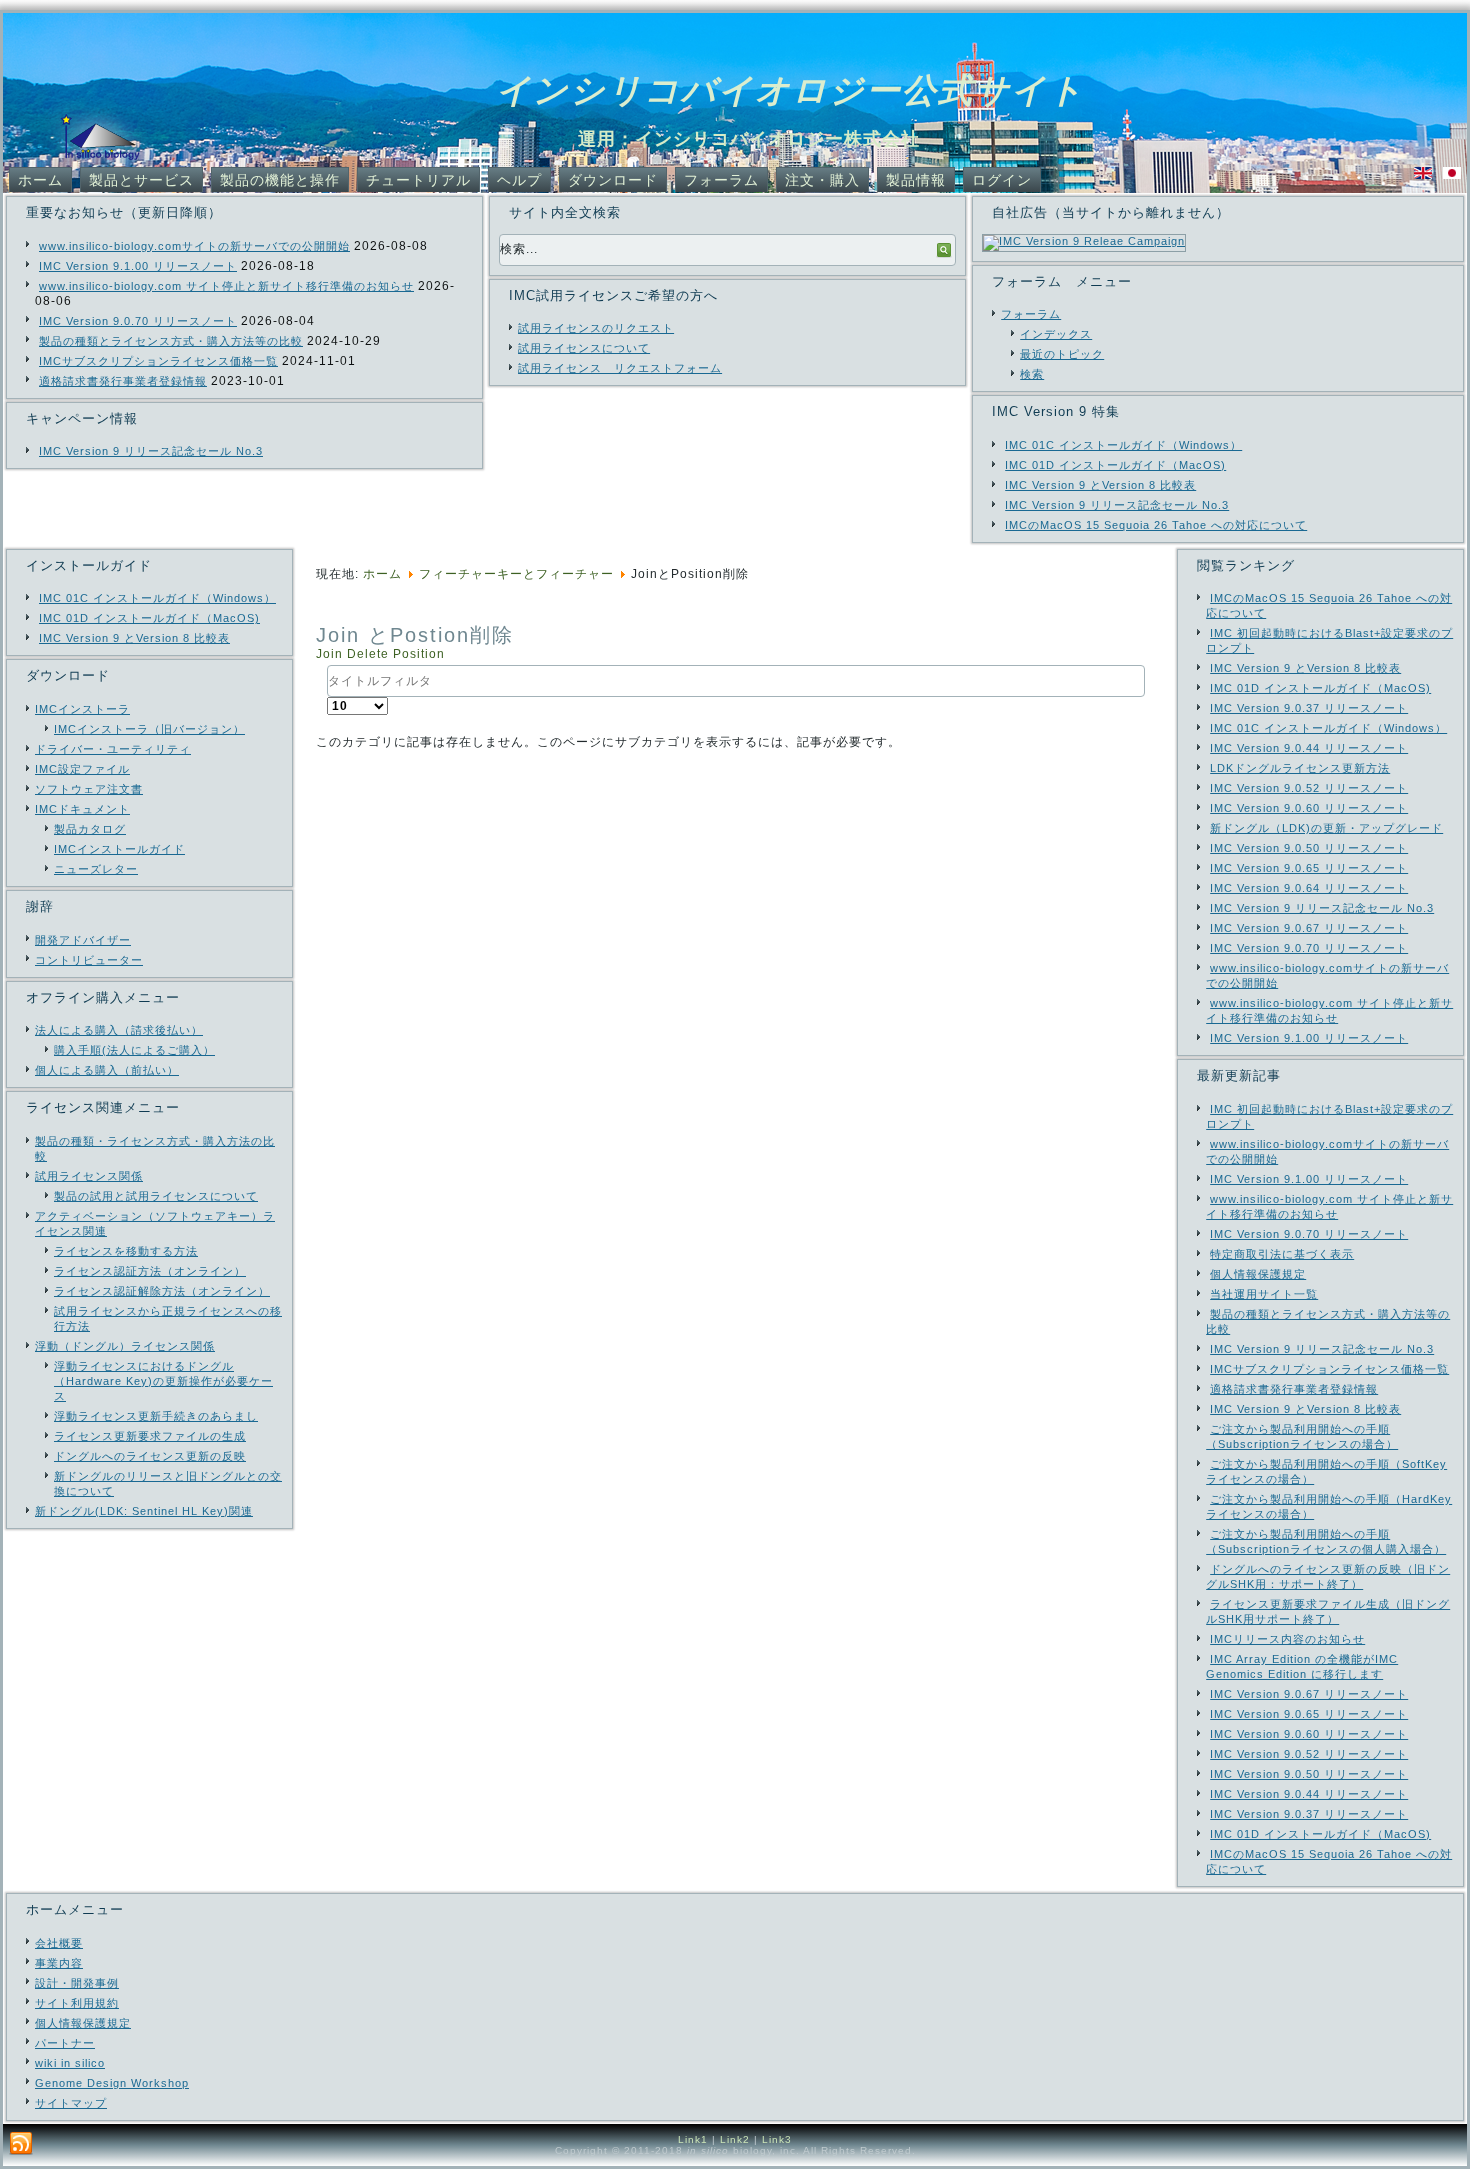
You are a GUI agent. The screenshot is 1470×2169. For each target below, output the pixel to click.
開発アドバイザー (83, 940)
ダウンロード (613, 180)
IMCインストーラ (82, 709)
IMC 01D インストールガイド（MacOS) (1115, 465)
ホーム (40, 180)
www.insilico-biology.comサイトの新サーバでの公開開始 (194, 246)
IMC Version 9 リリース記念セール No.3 (151, 451)
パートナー (65, 2043)
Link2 (735, 2139)
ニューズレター (96, 869)
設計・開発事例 (77, 1983)
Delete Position (396, 654)
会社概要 (59, 1943)
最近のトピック (1062, 354)
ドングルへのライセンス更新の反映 (150, 1456)
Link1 (693, 2139)
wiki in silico (70, 2063)
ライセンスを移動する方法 (126, 1251)
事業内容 (59, 1963)
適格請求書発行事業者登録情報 (123, 381)
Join (331, 654)
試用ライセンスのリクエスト (596, 328)
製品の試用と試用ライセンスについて (156, 1196)
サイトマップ (71, 2103)
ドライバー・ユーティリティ (113, 749)
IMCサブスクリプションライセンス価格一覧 (158, 361)
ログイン (1002, 180)
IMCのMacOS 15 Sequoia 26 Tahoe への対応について (1156, 525)
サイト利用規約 (77, 2003)
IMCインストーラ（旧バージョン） (149, 729)
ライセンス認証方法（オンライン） (150, 1271)
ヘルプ (519, 180)
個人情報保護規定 (83, 2023)
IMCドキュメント (82, 809)
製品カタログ (90, 829)
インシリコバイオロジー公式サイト (790, 90)
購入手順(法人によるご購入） (134, 1050)
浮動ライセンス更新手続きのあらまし (156, 1416)
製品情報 (916, 180)
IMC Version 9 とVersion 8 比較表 (1100, 485)
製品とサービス (141, 180)
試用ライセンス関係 (89, 1176)
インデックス (1056, 334)
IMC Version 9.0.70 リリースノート (138, 321)
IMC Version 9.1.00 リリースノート (138, 266)
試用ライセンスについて (584, 348)
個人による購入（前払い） (107, 1070)
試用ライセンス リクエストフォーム (620, 368)
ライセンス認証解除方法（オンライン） (162, 1291)
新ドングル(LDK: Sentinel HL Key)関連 (144, 1511)
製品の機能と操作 (280, 180)
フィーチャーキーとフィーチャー (516, 574)
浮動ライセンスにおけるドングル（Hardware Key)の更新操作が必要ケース (163, 1381)
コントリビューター (89, 960)
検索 (1032, 374)
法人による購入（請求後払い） (119, 1030)
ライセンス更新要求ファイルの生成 (150, 1436)
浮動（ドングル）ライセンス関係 (125, 1346)
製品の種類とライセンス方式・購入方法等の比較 (171, 341)
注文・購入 (822, 180)
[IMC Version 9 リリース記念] (1084, 241)
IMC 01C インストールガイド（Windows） (1123, 445)
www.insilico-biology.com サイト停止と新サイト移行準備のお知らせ (226, 286)
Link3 (777, 2139)
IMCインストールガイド (119, 849)
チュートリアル (418, 180)
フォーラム (721, 180)
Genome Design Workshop (112, 2083)
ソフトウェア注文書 (89, 789)
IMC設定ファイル (82, 769)
